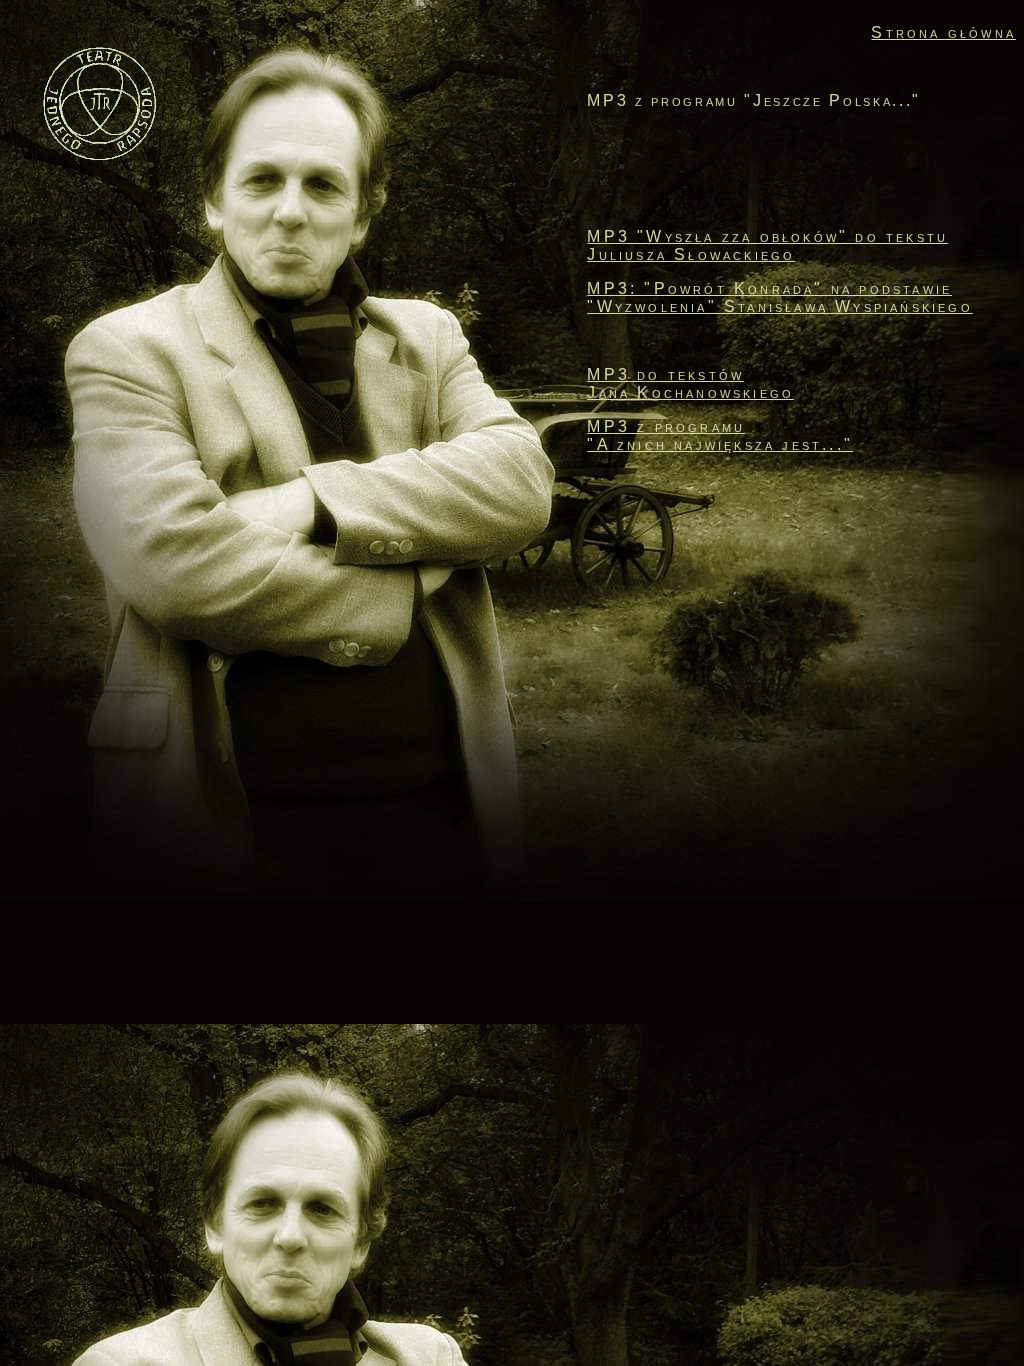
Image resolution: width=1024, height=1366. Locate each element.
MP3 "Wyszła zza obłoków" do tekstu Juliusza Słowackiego (767, 245)
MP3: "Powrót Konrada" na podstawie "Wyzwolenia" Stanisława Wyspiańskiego (779, 297)
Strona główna (943, 32)
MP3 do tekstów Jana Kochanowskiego (690, 383)
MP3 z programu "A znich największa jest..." (720, 435)
